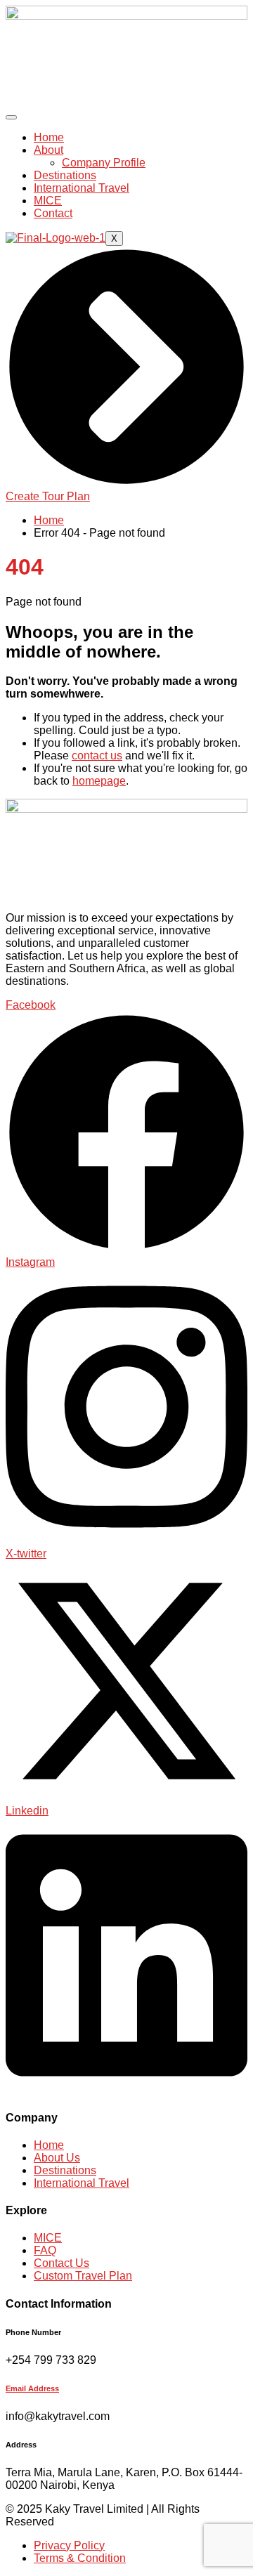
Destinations (65, 175)
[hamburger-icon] (11, 117)
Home (49, 137)
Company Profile (104, 163)
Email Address (32, 2388)
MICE (48, 201)
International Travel (82, 188)
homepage (99, 781)
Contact (53, 213)
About (48, 150)
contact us (97, 756)
